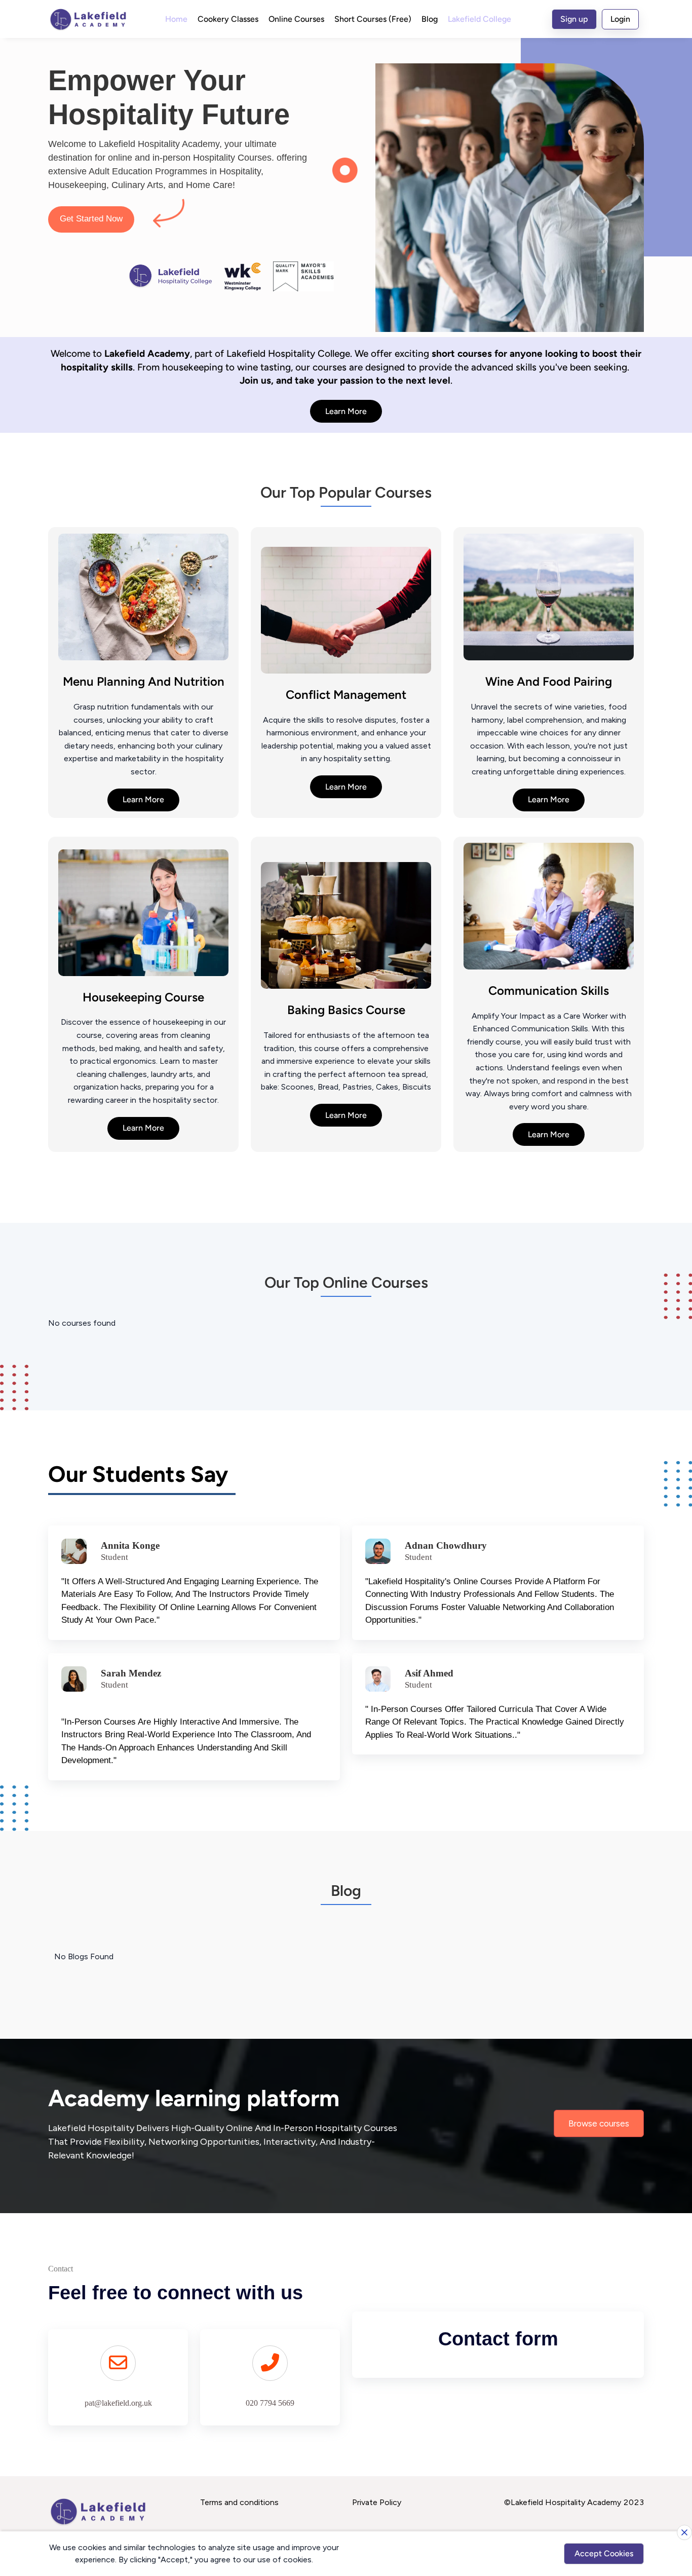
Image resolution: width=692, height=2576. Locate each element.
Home (176, 19)
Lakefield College (479, 19)
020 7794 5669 (270, 2403)
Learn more (346, 411)
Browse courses (599, 2123)
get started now (91, 219)
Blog (430, 19)
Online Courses (296, 19)
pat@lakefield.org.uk (118, 2403)
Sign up (574, 19)
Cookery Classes (228, 19)
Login (620, 19)
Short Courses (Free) (373, 19)
